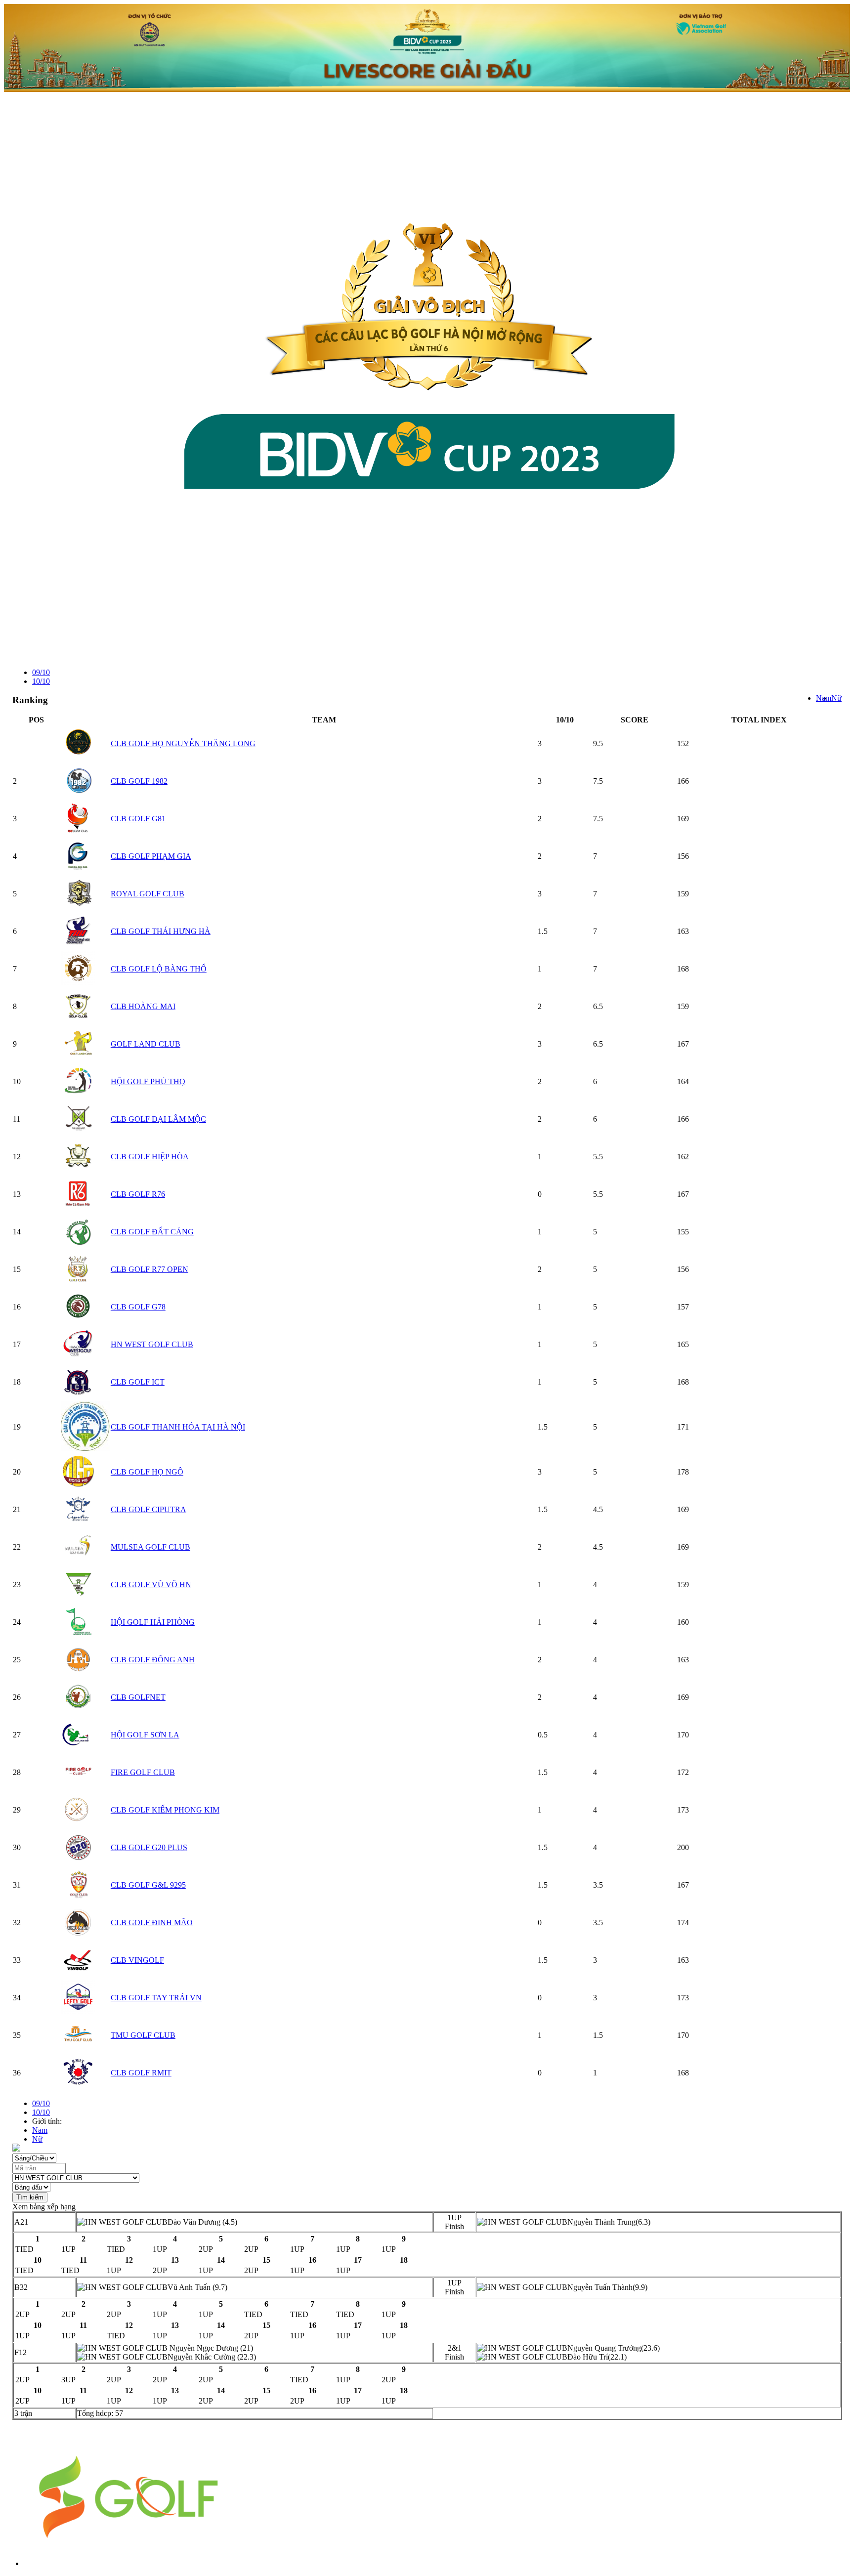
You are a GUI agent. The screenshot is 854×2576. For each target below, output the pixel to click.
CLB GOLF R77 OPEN (149, 1269)
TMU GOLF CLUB (143, 2035)
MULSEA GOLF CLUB (150, 1547)
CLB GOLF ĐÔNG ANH (153, 1660)
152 (683, 743)
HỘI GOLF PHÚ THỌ (148, 1081)
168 (683, 969)
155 (683, 1232)
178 (683, 1472)
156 (683, 856)
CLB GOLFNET (138, 1697)
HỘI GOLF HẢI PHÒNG (153, 1622)
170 (683, 1735)
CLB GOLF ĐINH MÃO (152, 1922)
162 (683, 1157)
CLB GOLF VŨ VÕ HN (151, 1584)
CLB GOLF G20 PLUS (149, 1847)
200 (683, 1847)
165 (683, 1344)
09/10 (41, 672)
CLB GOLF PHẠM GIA (151, 856)
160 (683, 1622)
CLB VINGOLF (137, 1960)
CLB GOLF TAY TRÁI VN (156, 1998)
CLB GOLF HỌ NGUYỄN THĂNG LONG (183, 743)
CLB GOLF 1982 (139, 781)
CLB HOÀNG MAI (143, 1006)
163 (683, 931)
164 (683, 1081)
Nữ (836, 698)
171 (683, 1427)
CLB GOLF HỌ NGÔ (147, 1472)
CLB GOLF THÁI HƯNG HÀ (161, 931)
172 (683, 1772)
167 (683, 1044)
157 (683, 1307)
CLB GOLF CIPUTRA (149, 1509)
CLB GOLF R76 (138, 1194)
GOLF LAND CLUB (146, 1044)
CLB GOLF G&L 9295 (148, 1885)
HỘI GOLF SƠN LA (145, 1735)
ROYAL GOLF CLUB (148, 894)
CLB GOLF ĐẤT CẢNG (152, 1232)
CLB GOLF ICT (138, 1382)
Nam (824, 698)
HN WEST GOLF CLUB (152, 1344)
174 (683, 1922)
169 (683, 819)
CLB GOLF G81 (138, 819)
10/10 (41, 681)
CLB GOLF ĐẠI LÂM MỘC (158, 1119)
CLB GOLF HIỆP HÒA (150, 1157)
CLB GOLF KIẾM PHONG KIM (165, 1810)
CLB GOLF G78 (138, 1307)
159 (683, 894)
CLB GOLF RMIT (141, 2073)
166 (683, 781)
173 (683, 1810)
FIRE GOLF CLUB (143, 1772)
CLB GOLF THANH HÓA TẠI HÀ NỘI (178, 1427)
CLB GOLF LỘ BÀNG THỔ (159, 969)
